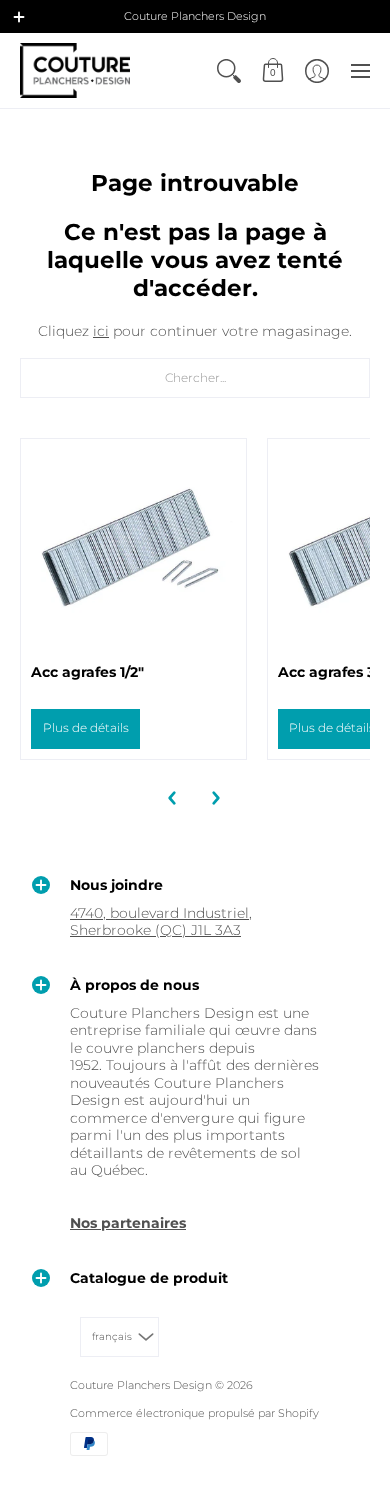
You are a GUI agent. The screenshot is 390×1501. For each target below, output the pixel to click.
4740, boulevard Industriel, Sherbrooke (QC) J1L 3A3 (161, 922)
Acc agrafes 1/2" (87, 672)
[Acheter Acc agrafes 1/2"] (133, 551)
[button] (19, 17)
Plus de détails (86, 727)
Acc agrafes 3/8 (333, 672)
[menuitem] (229, 70)
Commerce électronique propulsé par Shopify (194, 1413)
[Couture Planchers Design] (75, 70)
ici (101, 331)
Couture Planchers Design (141, 1385)
